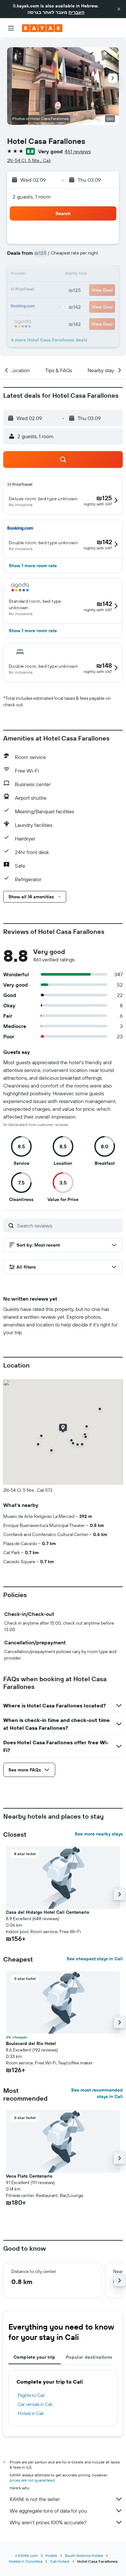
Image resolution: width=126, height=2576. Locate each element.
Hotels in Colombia (26, 2561)
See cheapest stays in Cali (95, 1959)
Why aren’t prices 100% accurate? (48, 2522)
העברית (76, 12)
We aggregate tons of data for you (48, 2511)
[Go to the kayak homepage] (42, 28)
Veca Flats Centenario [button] (29, 2176)
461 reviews (78, 151)
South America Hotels (84, 2555)
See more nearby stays (99, 1834)
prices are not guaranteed (32, 2480)
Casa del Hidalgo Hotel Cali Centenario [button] (47, 1912)
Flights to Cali (31, 2395)
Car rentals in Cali (35, 2404)
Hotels (51, 2555)
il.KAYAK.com (26, 2555)
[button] (119, 9)
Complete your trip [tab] (35, 2357)
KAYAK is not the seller (35, 2499)
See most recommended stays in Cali (97, 2093)
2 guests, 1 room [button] (32, 197)
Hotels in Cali (31, 2413)
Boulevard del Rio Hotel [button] (31, 2043)
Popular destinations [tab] (89, 2357)
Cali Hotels (60, 2561)
